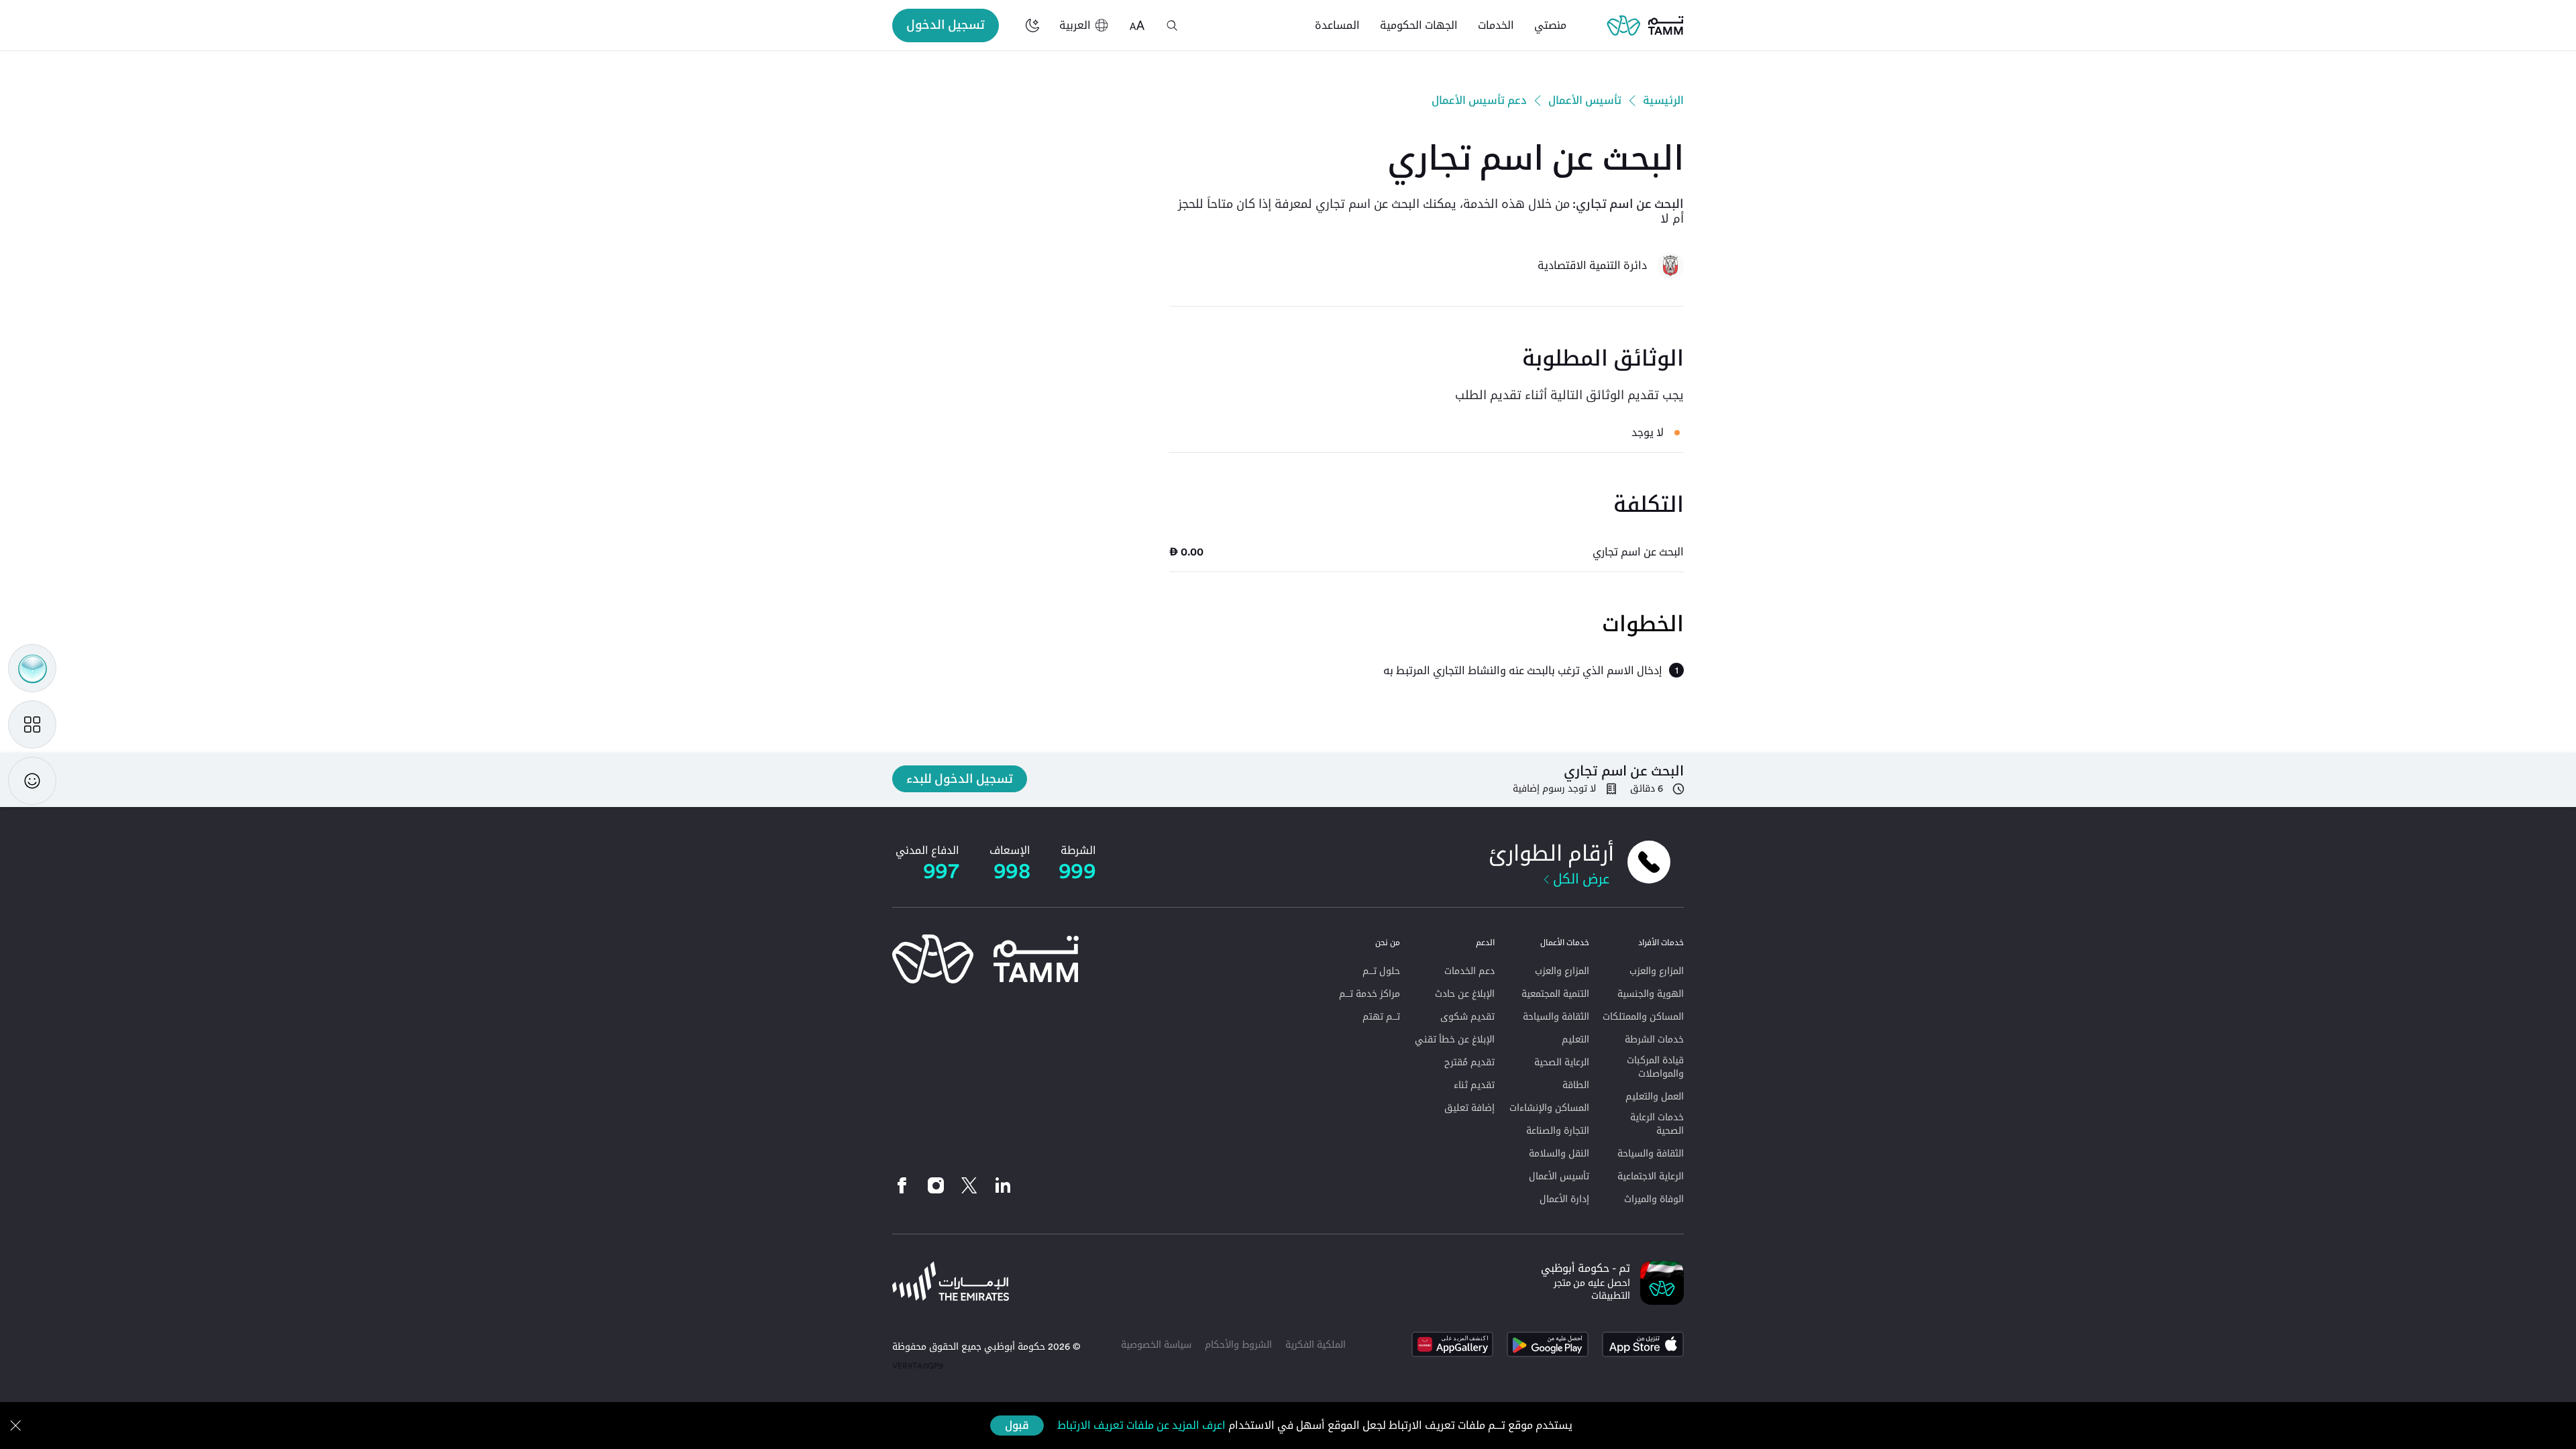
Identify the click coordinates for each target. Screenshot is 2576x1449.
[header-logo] (1645, 25)
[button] (1172, 25)
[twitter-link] (969, 1185)
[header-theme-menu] (1032, 25)
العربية (1075, 25)
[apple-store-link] (1643, 1344)
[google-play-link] (1548, 1344)
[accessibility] (1137, 25)
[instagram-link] (936, 1185)
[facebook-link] (906, 1185)
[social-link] (1003, 1185)
